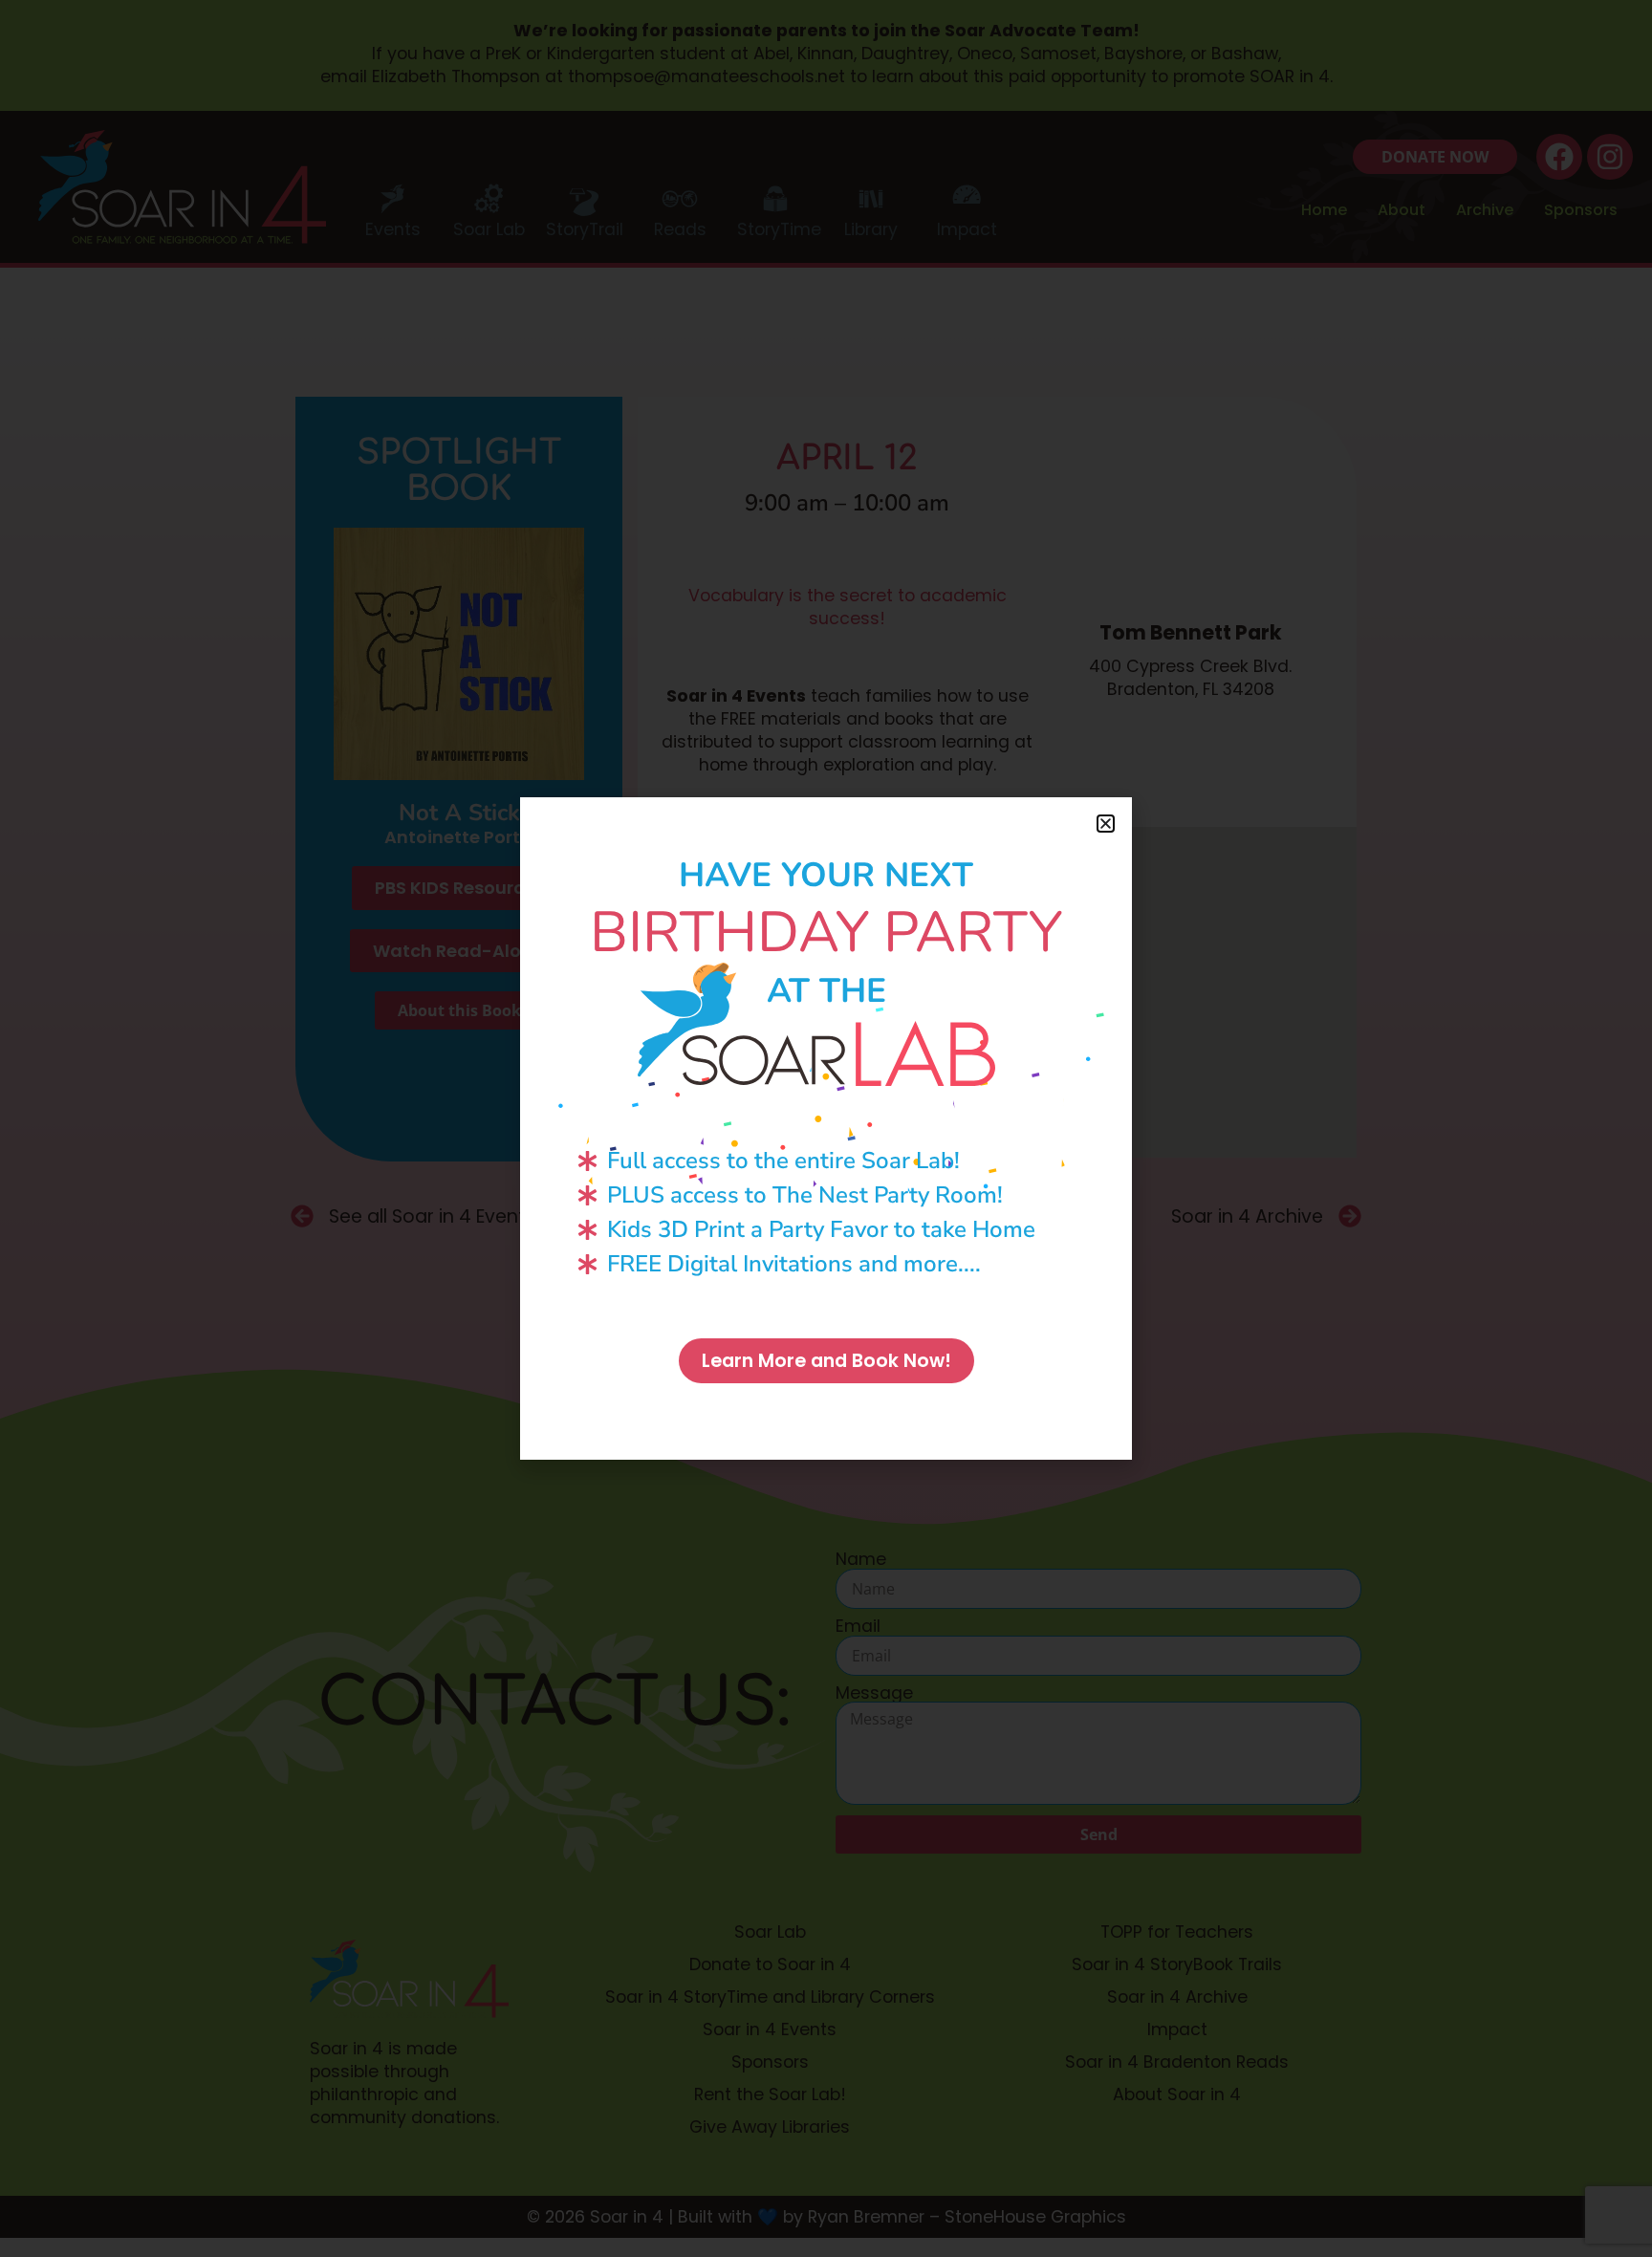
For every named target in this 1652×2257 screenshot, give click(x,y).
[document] (826, 1128)
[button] (1106, 824)
